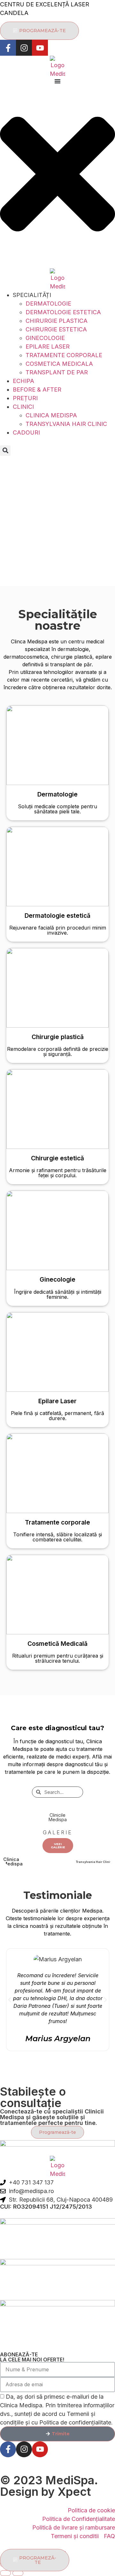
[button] (5, 451)
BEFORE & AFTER (37, 389)
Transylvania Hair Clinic (94, 1862)
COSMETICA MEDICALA (59, 364)
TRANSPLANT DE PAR (57, 372)
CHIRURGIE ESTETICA (56, 329)
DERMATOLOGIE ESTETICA (63, 312)
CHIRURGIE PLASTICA (57, 321)
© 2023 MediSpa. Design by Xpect (49, 2486)
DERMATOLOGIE (48, 304)
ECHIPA (23, 381)
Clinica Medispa (13, 1861)
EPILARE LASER (48, 347)
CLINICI (23, 407)
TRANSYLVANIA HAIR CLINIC (66, 424)
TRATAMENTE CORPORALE (64, 355)
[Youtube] (40, 48)
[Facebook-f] (8, 48)
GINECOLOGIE (45, 338)
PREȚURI (25, 398)
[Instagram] (24, 48)
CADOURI (26, 432)
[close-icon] (57, 255)
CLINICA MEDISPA (51, 415)
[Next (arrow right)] (18, 2573)
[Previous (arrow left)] (5, 2573)
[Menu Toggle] (57, 81)
